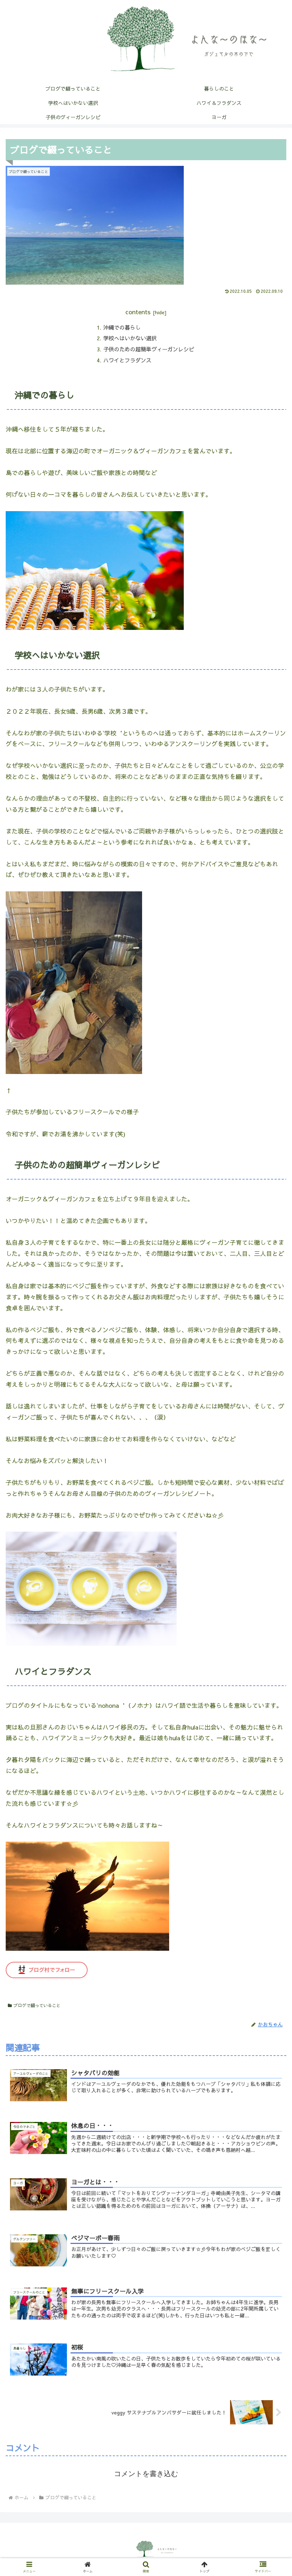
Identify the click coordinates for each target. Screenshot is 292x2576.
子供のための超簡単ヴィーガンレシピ (149, 349)
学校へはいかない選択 (130, 338)
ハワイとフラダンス (127, 360)
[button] (270, 1379)
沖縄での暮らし (122, 327)
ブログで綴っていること (37, 2005)
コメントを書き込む (146, 2474)
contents (138, 312)
